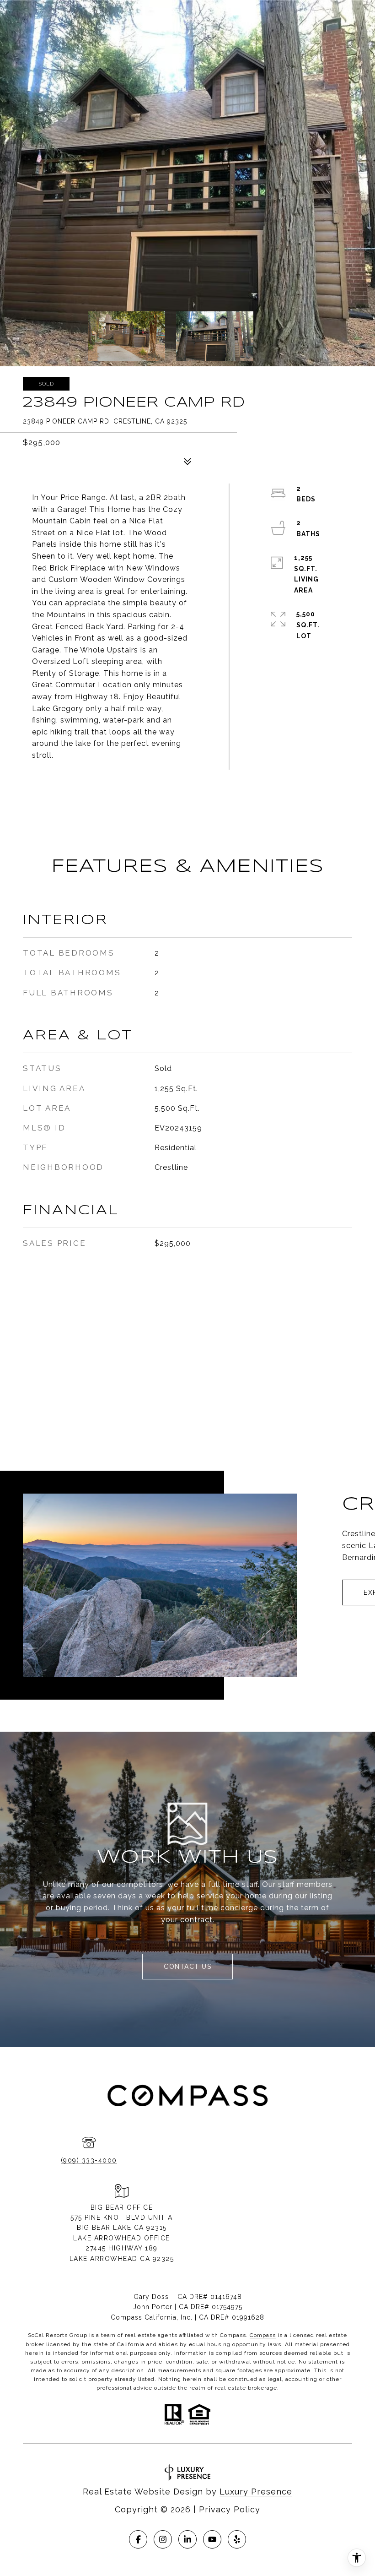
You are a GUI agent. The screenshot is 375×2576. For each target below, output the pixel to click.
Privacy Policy (230, 2509)
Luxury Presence (256, 2492)
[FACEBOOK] (138, 2539)
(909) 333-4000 (89, 2160)
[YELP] (237, 2539)
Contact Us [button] (187, 1967)
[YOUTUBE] (212, 2539)
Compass (263, 2335)
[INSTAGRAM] (163, 2539)
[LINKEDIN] (187, 2539)
